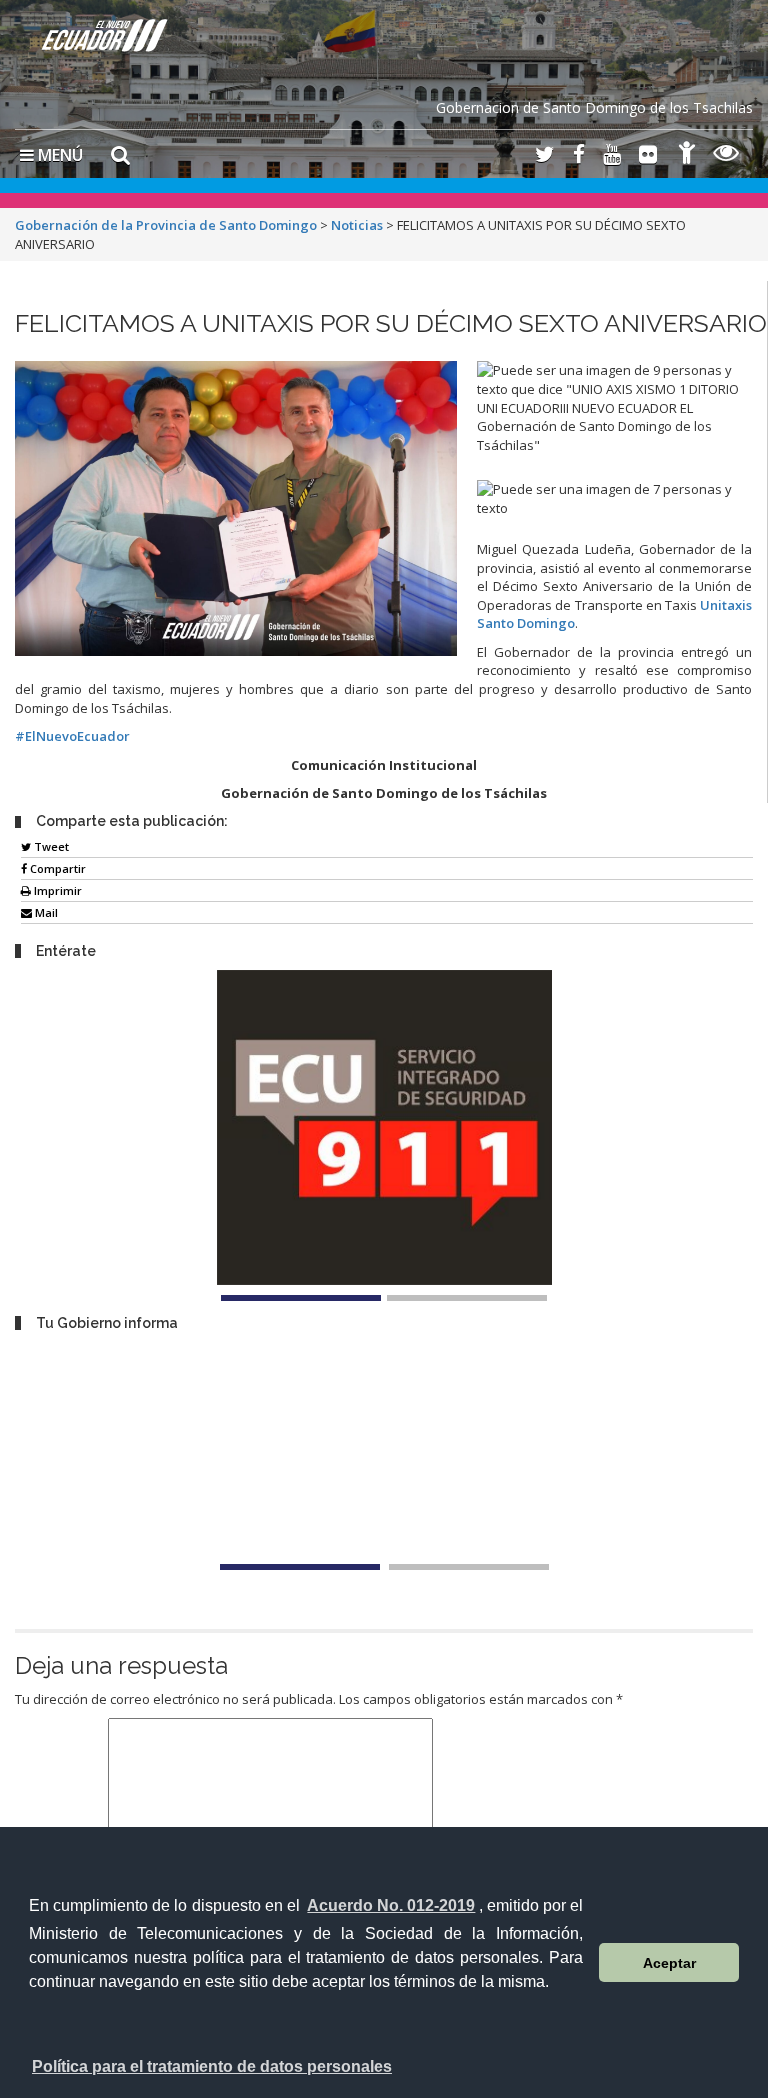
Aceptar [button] (669, 1963)
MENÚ (58, 155)
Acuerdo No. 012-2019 (391, 1905)
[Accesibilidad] (687, 155)
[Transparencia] (726, 155)
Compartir (56, 868)
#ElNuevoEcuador (72, 736)
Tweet (50, 846)
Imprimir (56, 890)
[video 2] (469, 1567)
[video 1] (300, 1567)
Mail (45, 912)
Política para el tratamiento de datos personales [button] (212, 2066)
